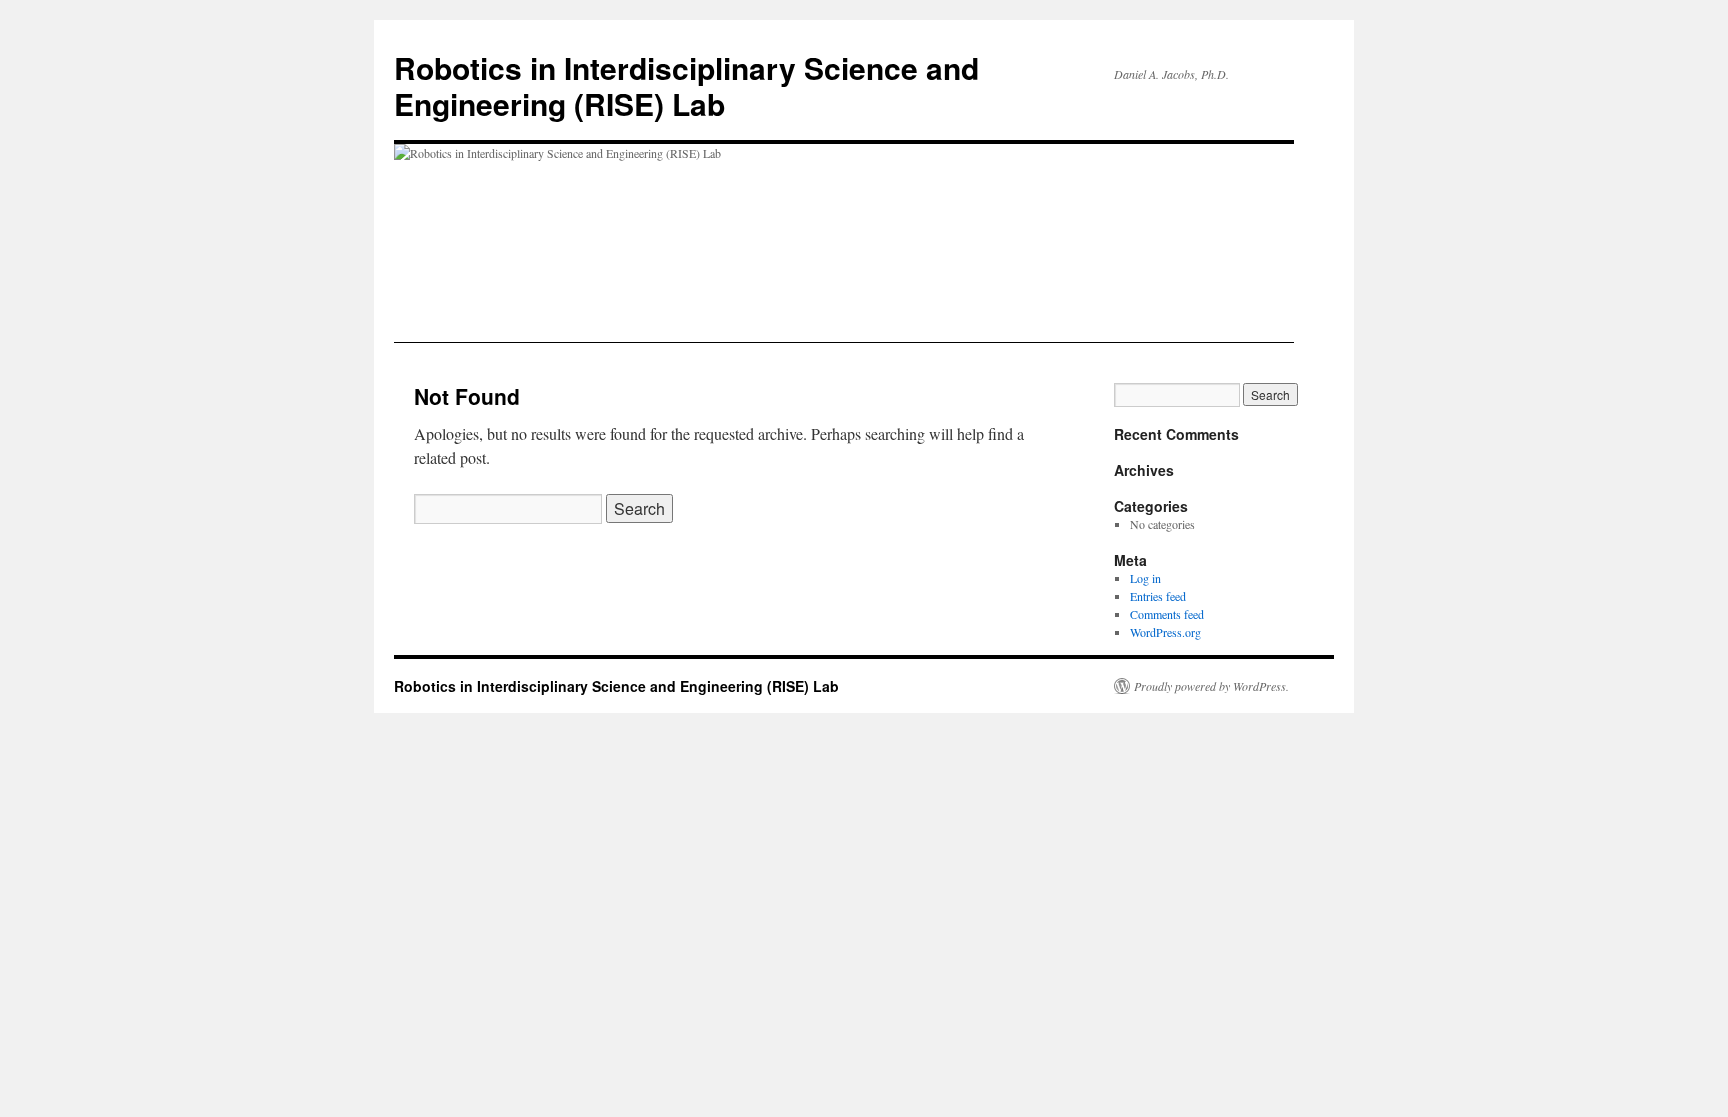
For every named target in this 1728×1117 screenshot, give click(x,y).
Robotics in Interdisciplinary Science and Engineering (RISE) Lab (686, 85)
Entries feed (1158, 596)
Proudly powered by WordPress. (1211, 686)
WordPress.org (1165, 632)
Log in (1145, 578)
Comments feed (1167, 614)
